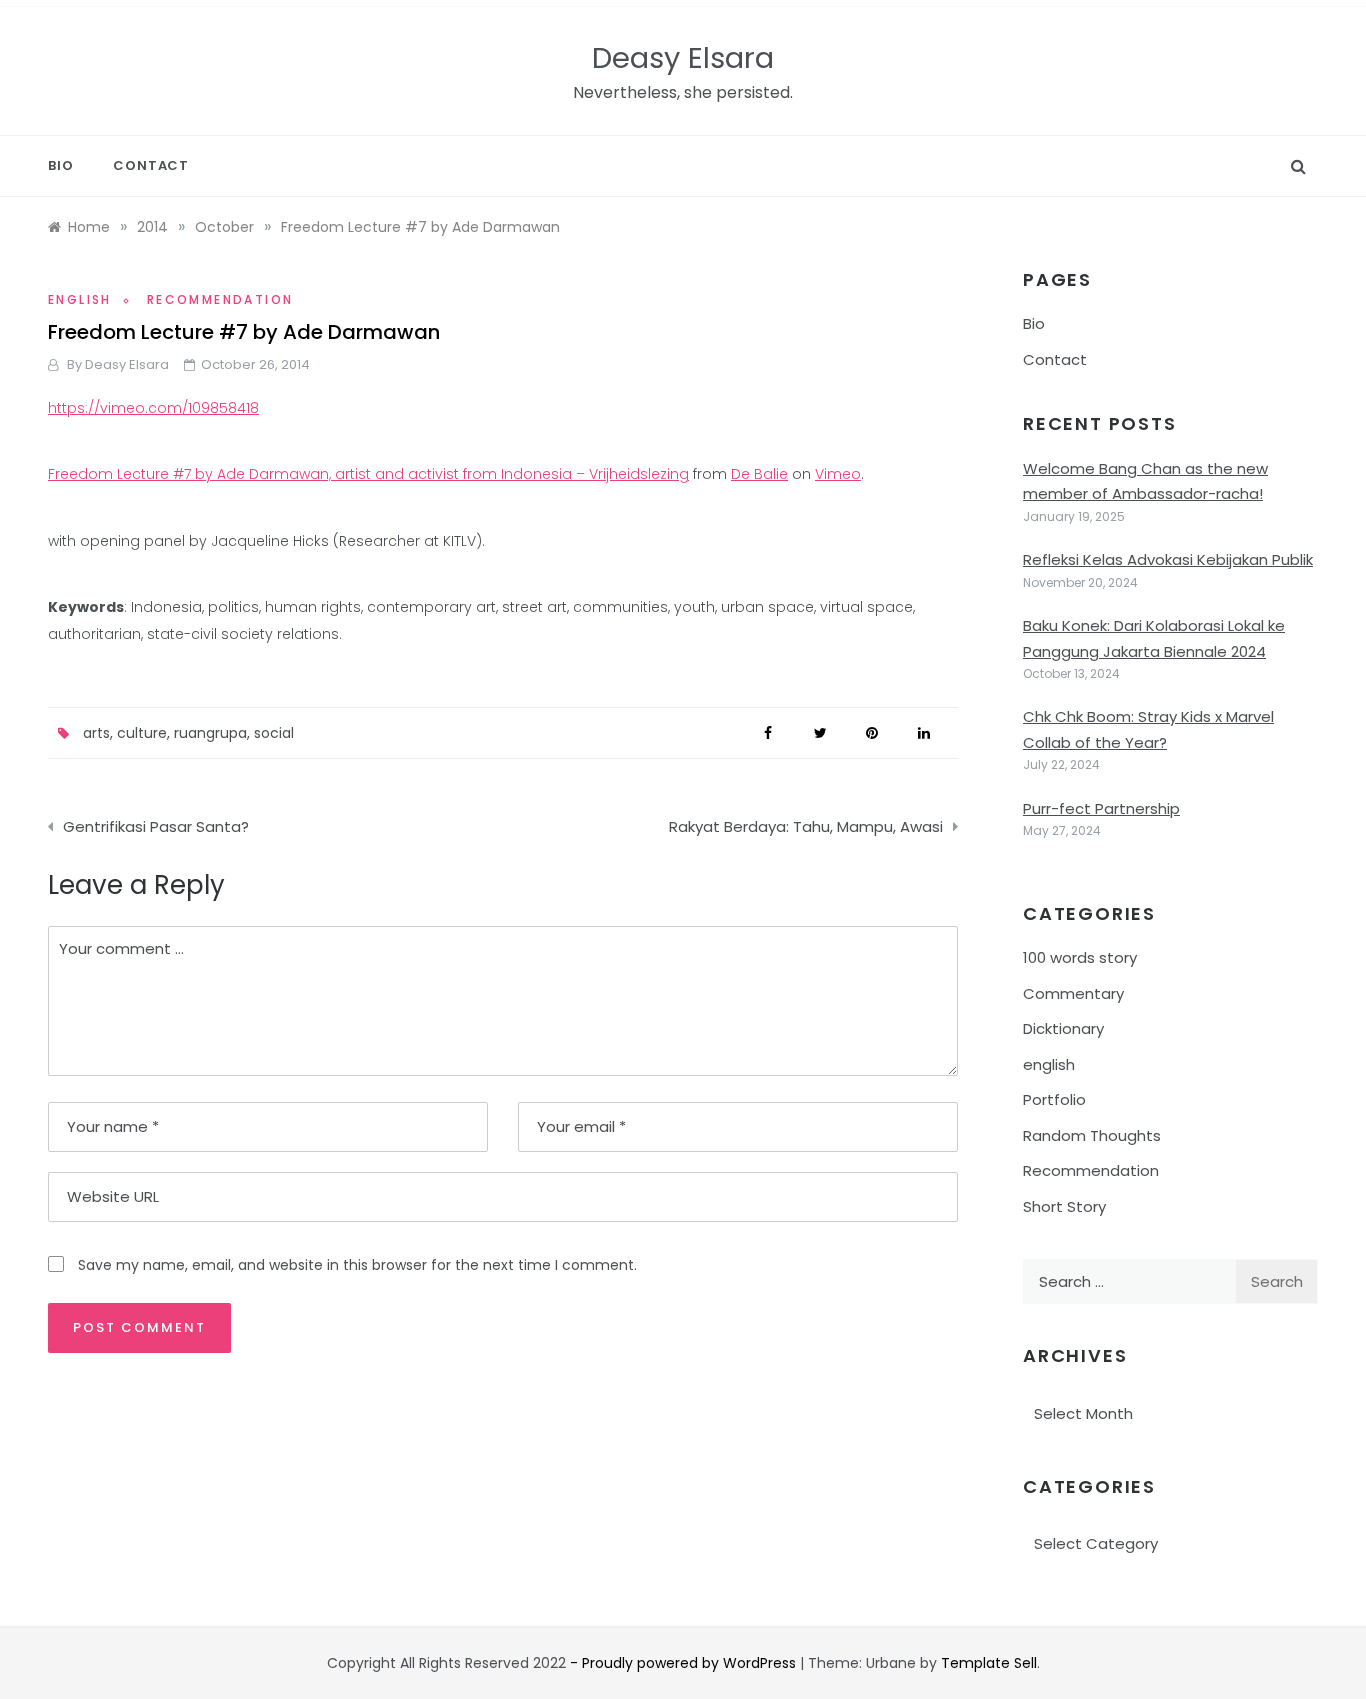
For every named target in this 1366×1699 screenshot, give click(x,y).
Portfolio (1054, 1099)
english (80, 299)
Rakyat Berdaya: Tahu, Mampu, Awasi (806, 826)
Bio (60, 165)
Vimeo (838, 474)
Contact (151, 165)
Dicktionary (1063, 1028)
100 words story (1080, 957)
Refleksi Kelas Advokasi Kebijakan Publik (1168, 559)
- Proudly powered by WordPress (685, 1663)
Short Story (1064, 1206)
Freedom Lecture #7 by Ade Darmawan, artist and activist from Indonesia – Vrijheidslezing (368, 474)
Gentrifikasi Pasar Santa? (156, 826)
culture (142, 733)
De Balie (759, 474)
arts (96, 733)
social (274, 733)
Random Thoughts (1092, 1135)
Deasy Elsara (683, 58)
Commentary (1073, 993)
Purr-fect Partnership (1101, 808)
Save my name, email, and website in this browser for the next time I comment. (357, 1265)
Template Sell (989, 1663)
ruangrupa (210, 733)
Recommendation (220, 299)
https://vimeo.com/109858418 (153, 408)
